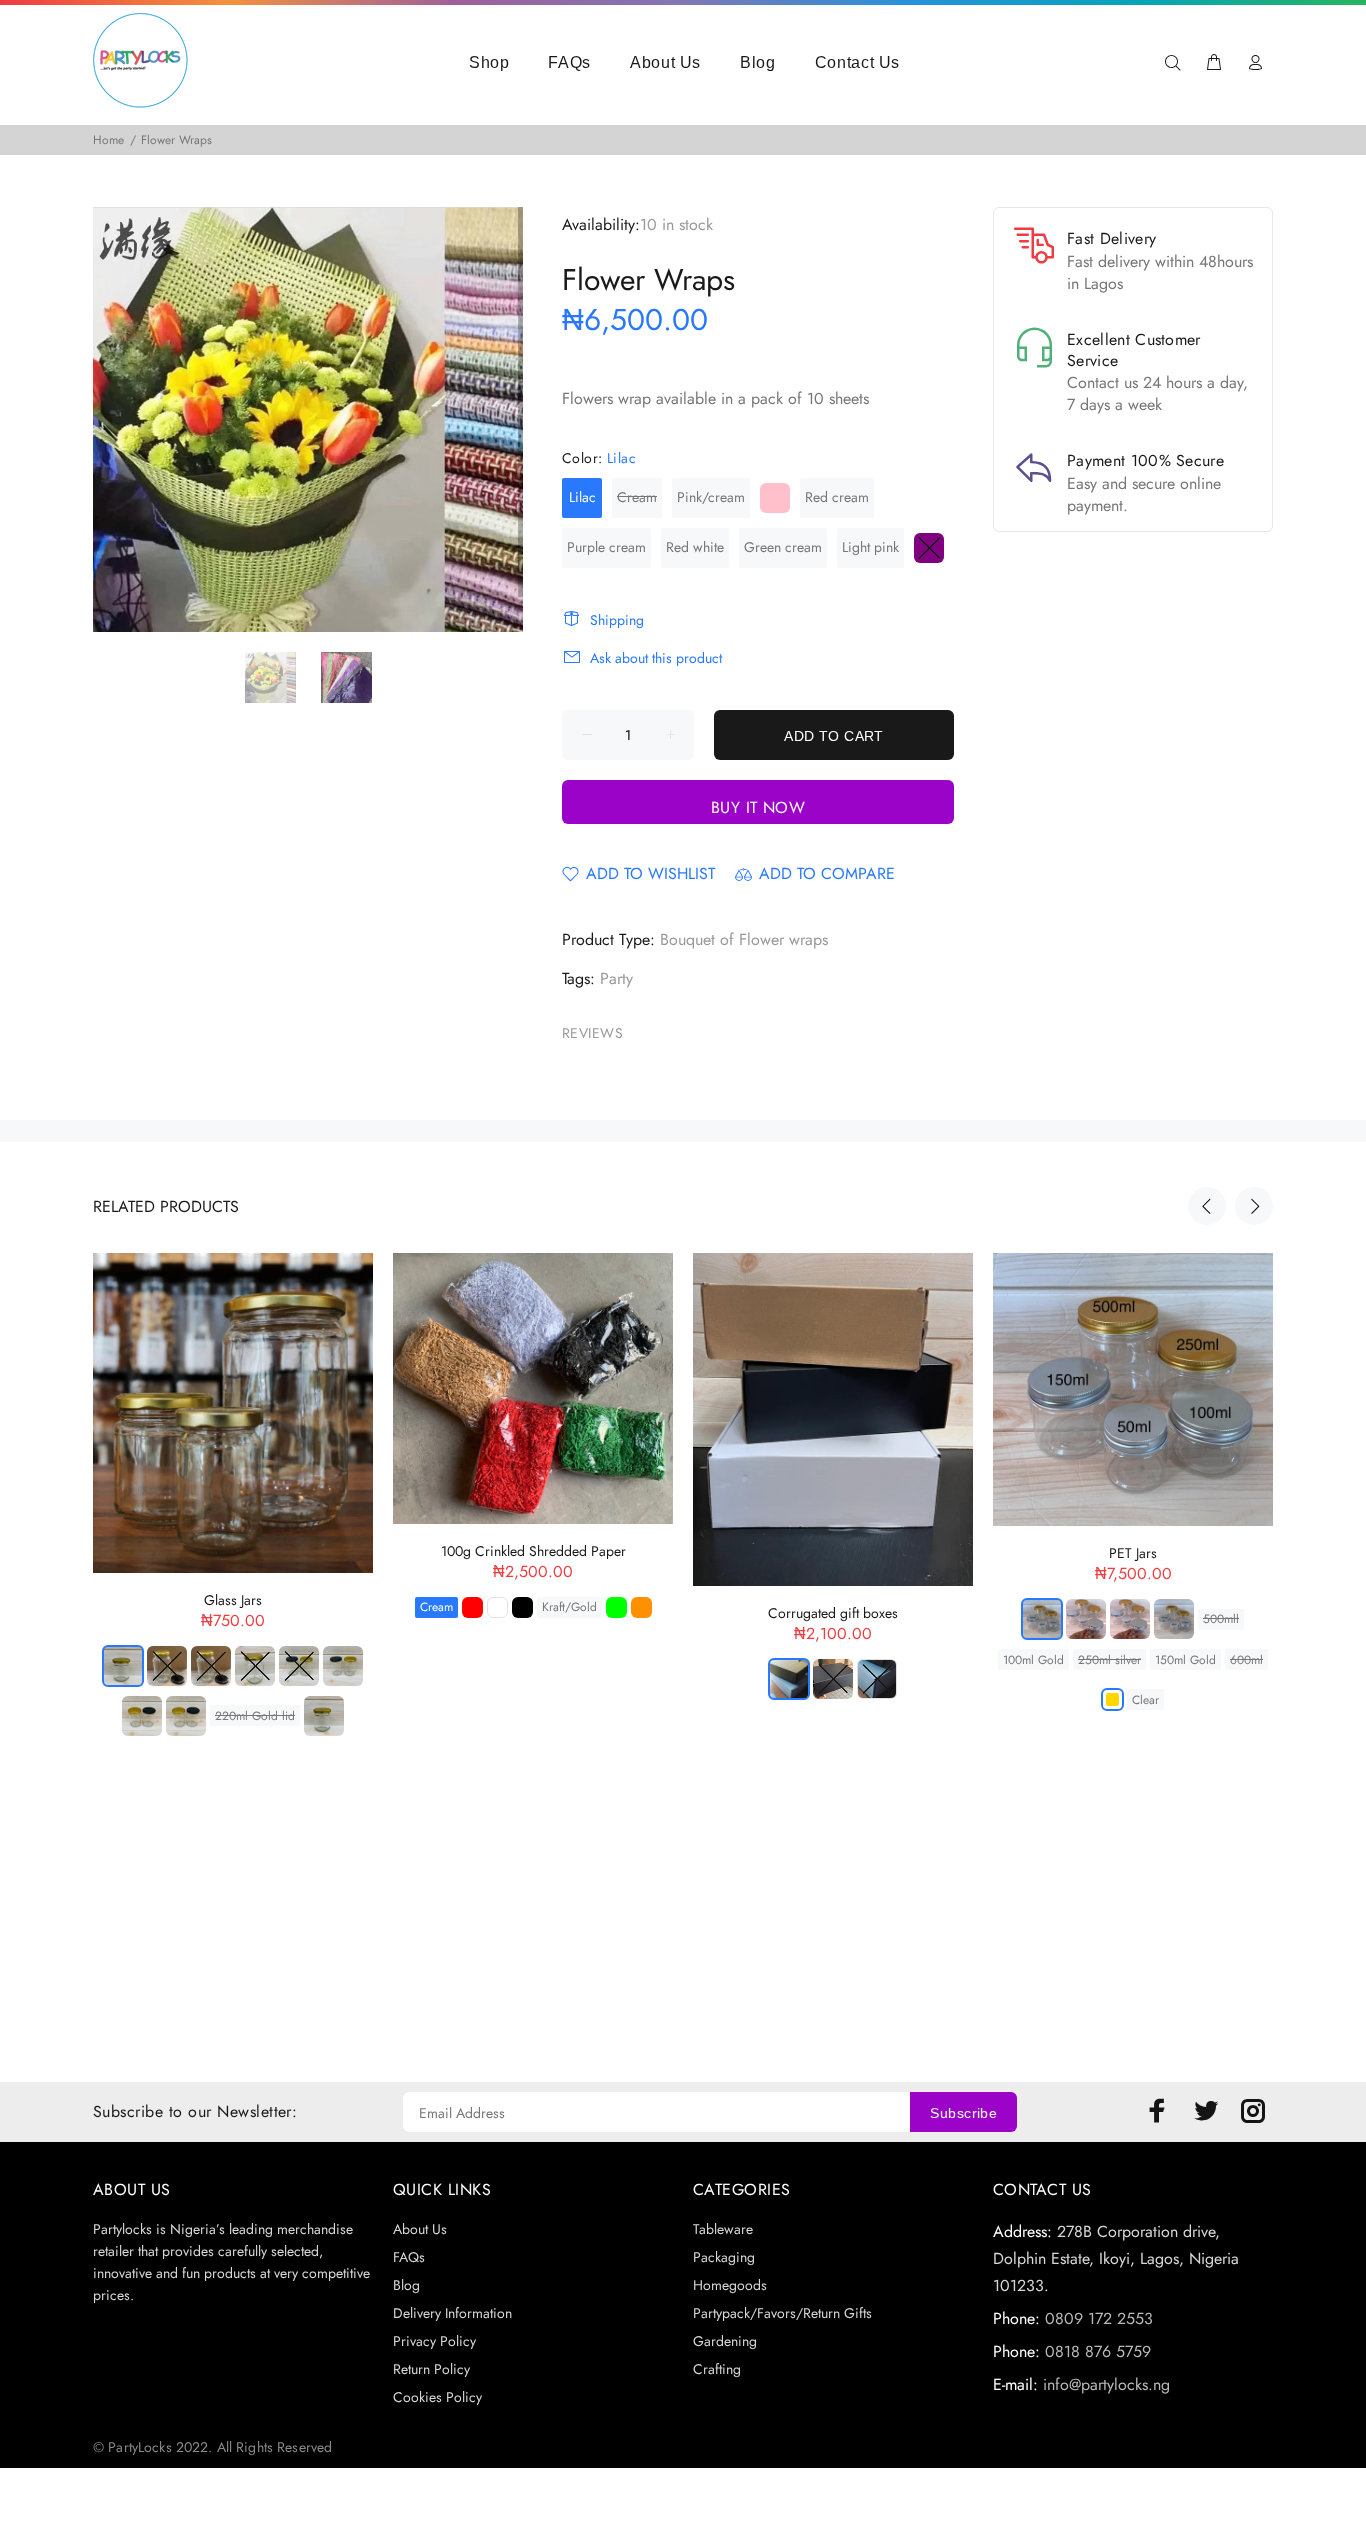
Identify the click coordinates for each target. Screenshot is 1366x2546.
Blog (758, 62)
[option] (283, 677)
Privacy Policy (434, 2341)
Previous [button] (1207, 1206)
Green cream (783, 547)
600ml (1246, 1660)
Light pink (870, 547)
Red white (695, 547)
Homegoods (730, 2285)
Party (616, 978)
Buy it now (758, 807)
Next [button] (1254, 1206)
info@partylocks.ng (1106, 2384)
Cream (637, 497)
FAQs (569, 62)
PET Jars (1133, 1553)
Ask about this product (656, 658)
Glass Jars (233, 1600)
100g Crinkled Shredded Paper (533, 1551)
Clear (1145, 1700)
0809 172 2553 (1099, 2318)
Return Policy (431, 2369)
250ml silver (1109, 1660)
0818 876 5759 (1098, 2351)
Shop (489, 62)
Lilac (582, 497)
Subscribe (963, 2113)
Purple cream (606, 547)
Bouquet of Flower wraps (744, 939)
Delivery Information (452, 2313)
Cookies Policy (437, 2397)
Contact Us (857, 62)
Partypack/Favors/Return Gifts (782, 2313)
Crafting (717, 2369)
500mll (1221, 1619)
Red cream (837, 497)
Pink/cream (711, 497)
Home (108, 140)
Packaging (724, 2257)
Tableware (723, 2229)
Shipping (617, 620)
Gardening (725, 2341)
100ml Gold (1033, 1660)
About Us (665, 62)
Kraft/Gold (569, 1607)
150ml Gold (1185, 1660)
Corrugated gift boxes (833, 1613)
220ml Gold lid (255, 1716)
